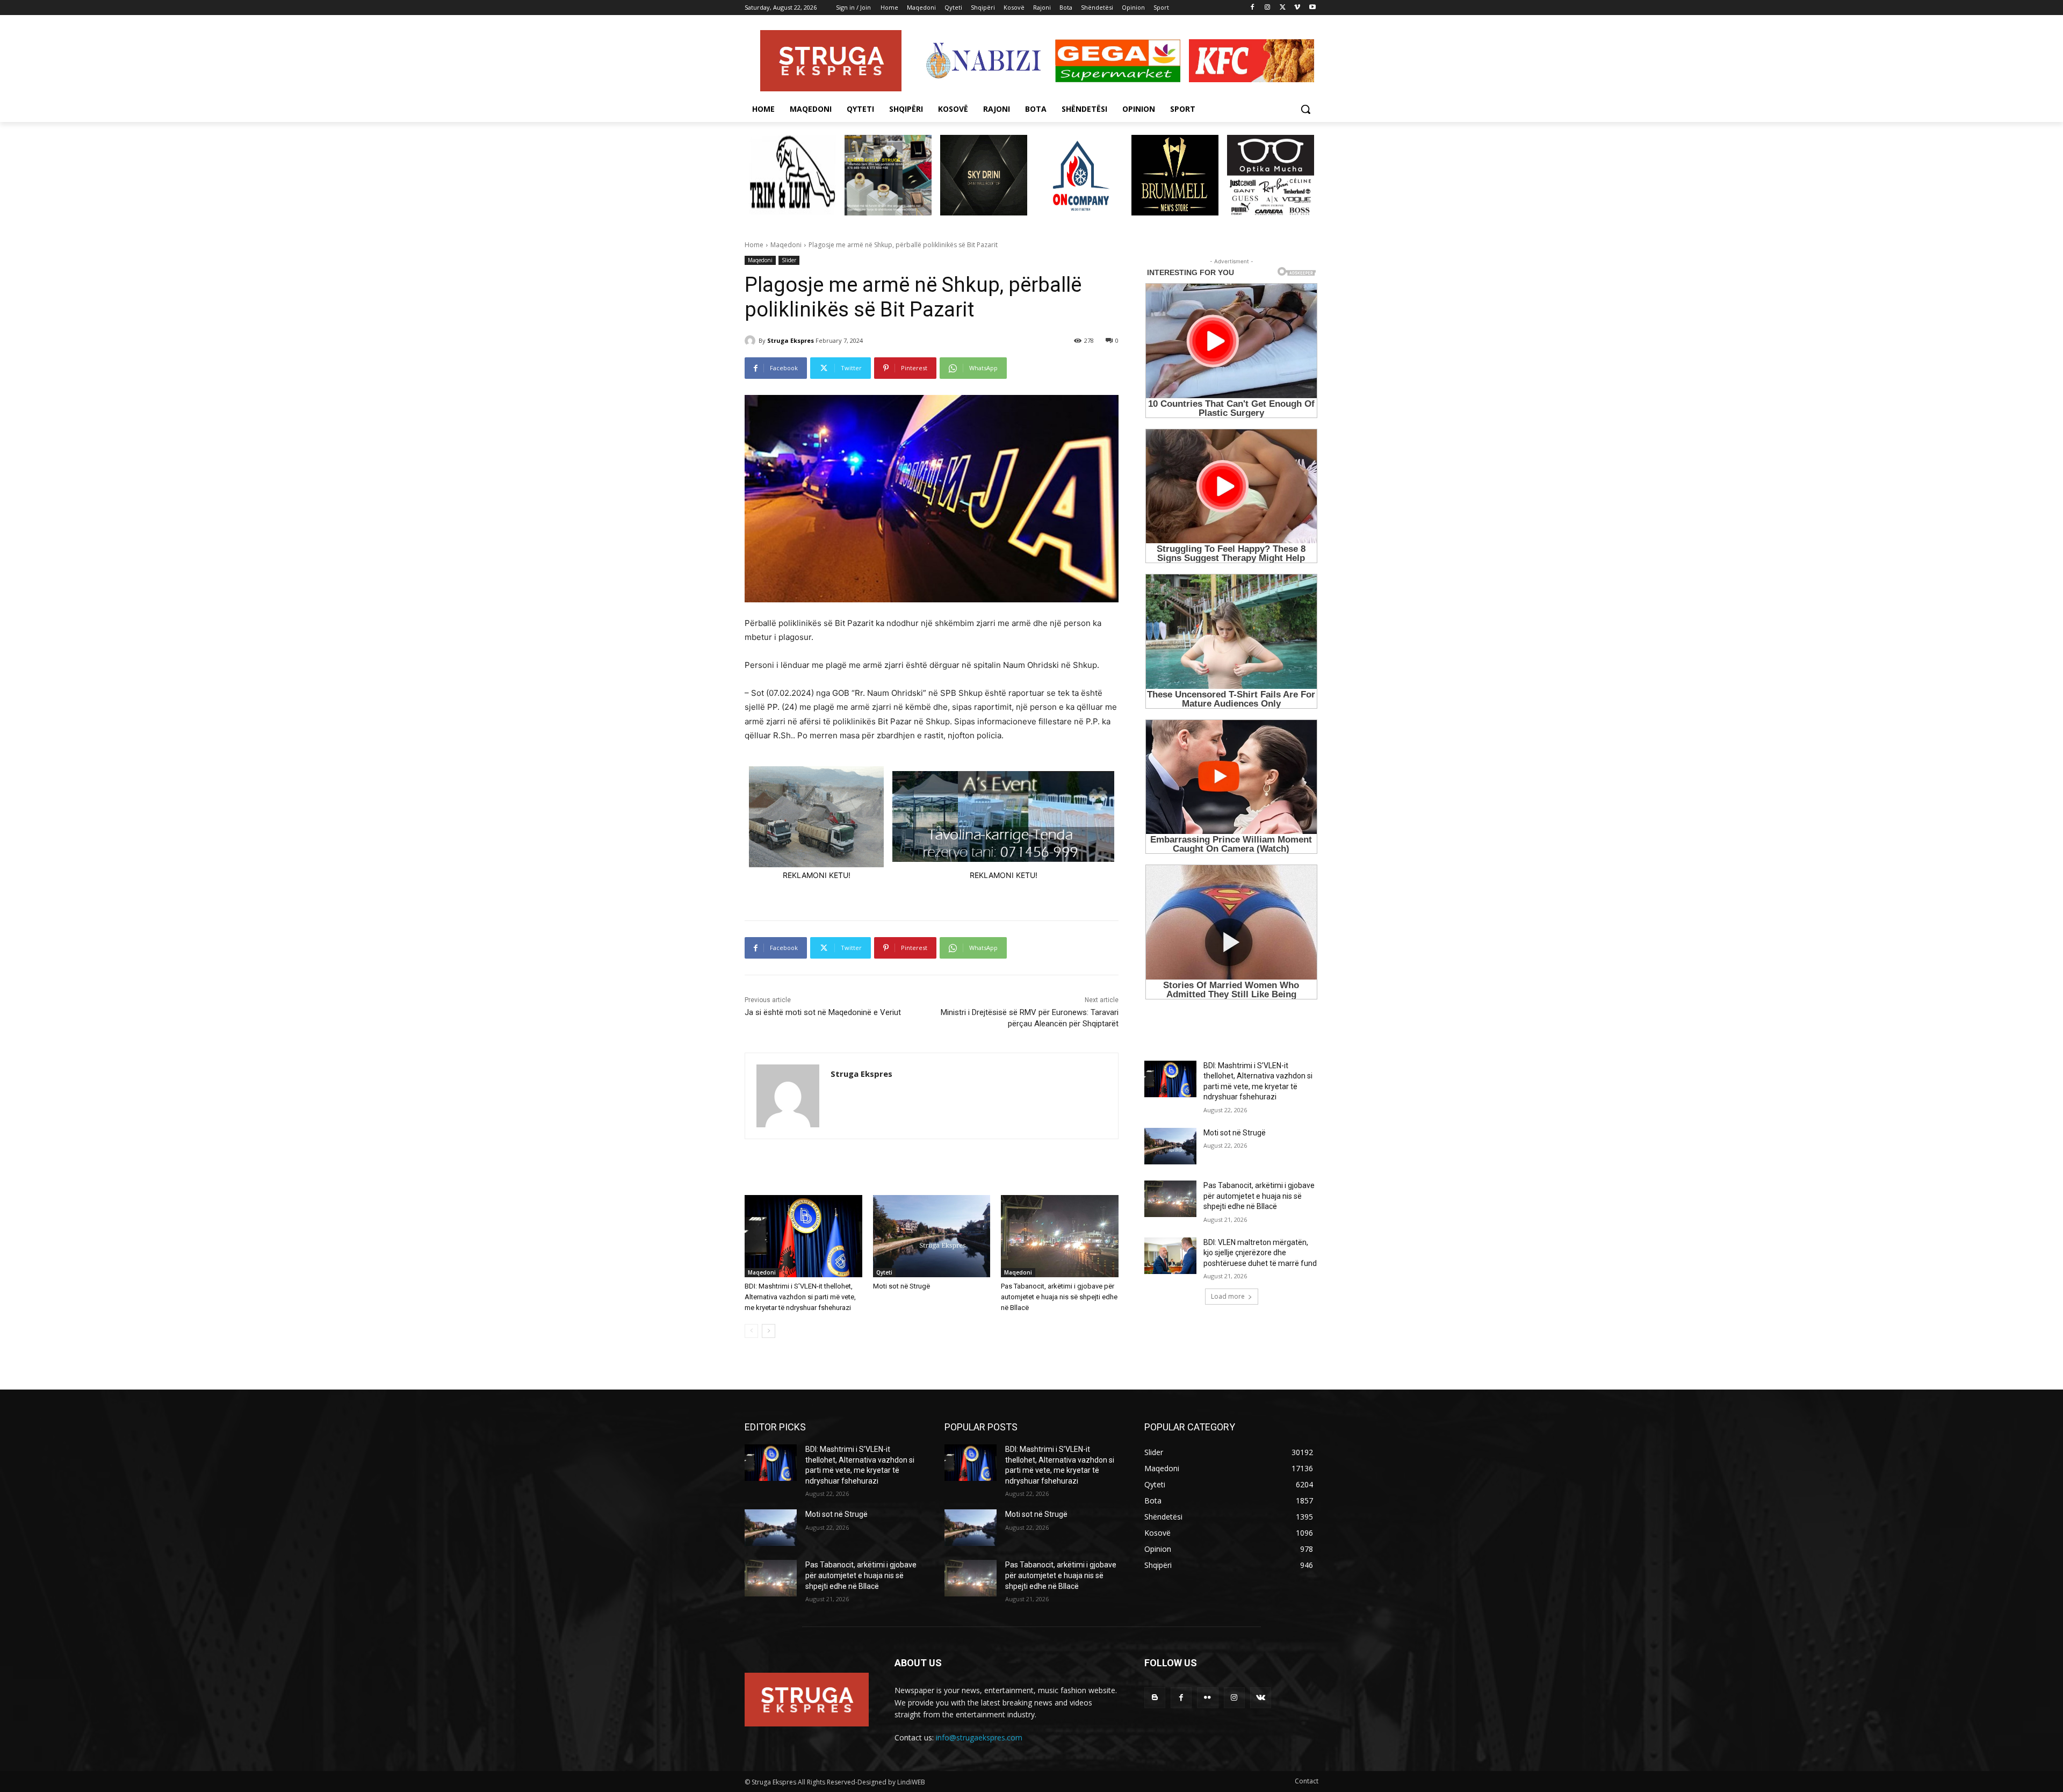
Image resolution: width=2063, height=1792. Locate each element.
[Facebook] (1253, 8)
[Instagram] (1268, 8)
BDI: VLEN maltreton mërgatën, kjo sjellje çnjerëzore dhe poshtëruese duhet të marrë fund (1260, 1253)
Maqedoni (786, 245)
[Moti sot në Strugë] (932, 1236)
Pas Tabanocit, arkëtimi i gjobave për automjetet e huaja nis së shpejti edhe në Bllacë (1059, 1297)
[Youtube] (1312, 8)
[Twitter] (1283, 8)
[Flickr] (1207, 1698)
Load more (1228, 1296)
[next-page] (769, 1331)
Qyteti (884, 1272)
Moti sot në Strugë (901, 1286)
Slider (789, 260)
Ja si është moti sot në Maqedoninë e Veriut (823, 1012)
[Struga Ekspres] (752, 341)
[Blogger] (1155, 1698)
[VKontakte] (1261, 1698)
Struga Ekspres (791, 340)
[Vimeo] (1297, 8)
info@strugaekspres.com (979, 1737)
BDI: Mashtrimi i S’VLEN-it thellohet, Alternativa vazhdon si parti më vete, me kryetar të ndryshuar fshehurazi (800, 1297)
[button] (1305, 109)
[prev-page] (751, 1331)
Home (754, 245)
